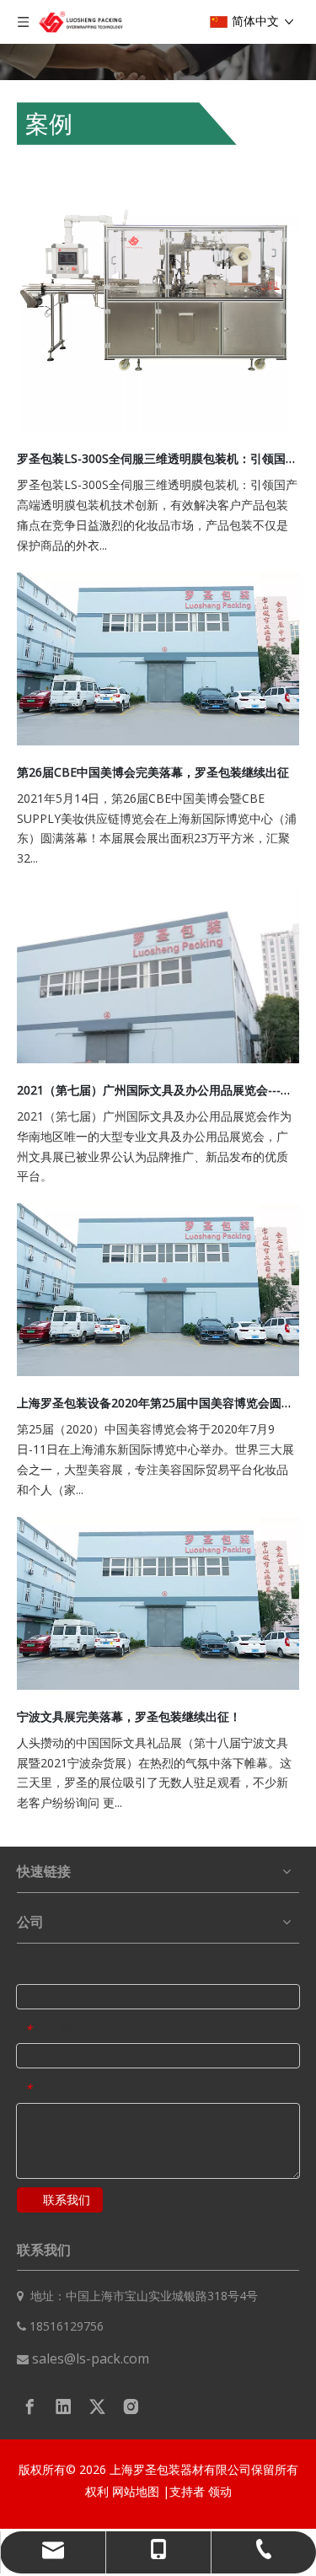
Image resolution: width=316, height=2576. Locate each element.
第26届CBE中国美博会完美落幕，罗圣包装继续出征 (153, 772)
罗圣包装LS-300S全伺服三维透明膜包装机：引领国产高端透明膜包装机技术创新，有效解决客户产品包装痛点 (158, 458)
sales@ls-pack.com (91, 2358)
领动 (220, 2491)
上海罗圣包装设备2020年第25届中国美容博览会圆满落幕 (158, 1403)
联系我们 (67, 2200)
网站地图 (137, 2491)
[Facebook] (30, 2407)
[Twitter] (97, 2407)
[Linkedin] (64, 2407)
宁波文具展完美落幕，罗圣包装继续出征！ (129, 1716)
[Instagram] (131, 2407)
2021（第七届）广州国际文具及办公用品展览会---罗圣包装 (158, 1090)
